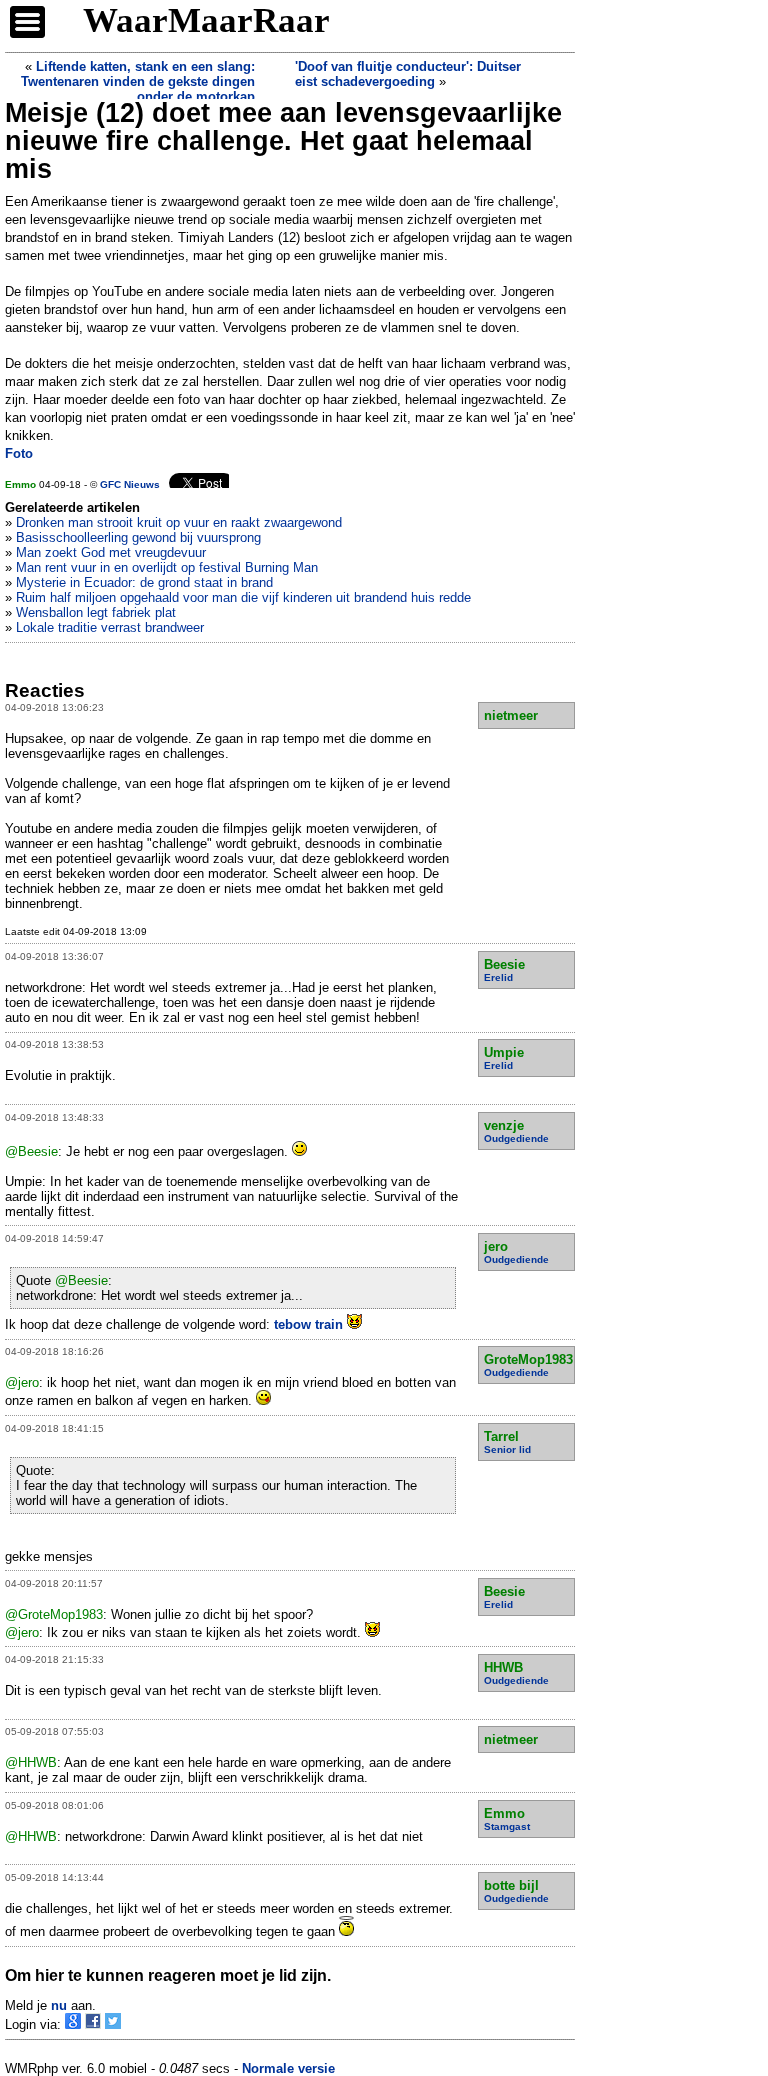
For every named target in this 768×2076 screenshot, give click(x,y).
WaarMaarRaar (206, 20)
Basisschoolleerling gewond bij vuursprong (138, 537)
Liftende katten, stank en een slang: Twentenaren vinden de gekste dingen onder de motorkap (138, 81)
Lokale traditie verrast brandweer (110, 627)
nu (59, 2005)
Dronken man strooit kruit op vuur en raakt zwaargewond (179, 522)
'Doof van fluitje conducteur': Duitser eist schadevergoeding (408, 74)
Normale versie (288, 2068)
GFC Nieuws (130, 484)
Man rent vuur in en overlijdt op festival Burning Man (167, 567)
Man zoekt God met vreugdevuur (111, 552)
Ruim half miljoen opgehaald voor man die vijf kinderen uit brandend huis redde (243, 597)
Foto (19, 453)
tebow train (310, 1324)
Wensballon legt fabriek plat (96, 612)
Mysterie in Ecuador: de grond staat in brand (144, 582)
